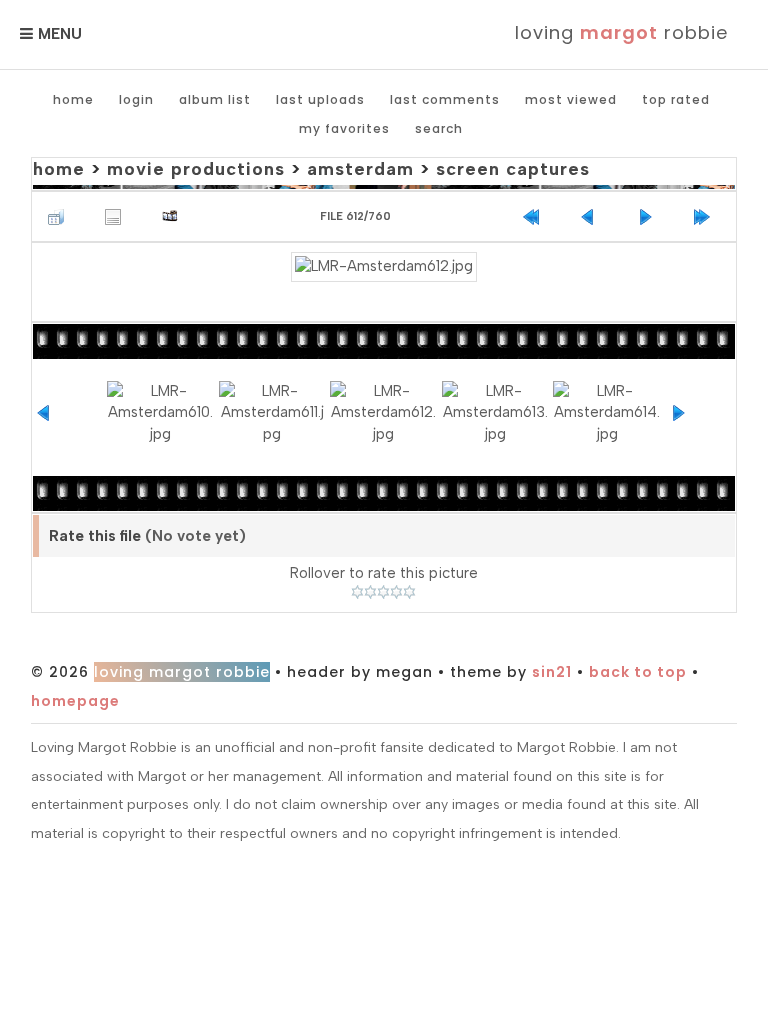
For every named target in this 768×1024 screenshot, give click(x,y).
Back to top (638, 672)
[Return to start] (536, 216)
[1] (357, 592)
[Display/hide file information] (118, 216)
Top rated (676, 99)
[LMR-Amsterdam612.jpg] (384, 267)
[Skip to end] (707, 216)
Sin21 (552, 672)
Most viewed (571, 99)
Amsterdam (360, 169)
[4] (396, 592)
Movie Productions (196, 169)
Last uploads (320, 99)
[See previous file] (593, 216)
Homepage (75, 701)
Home (73, 99)
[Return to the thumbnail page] (61, 216)
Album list (215, 99)
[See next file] (650, 216)
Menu (60, 34)
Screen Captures (513, 169)
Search (439, 128)
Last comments (445, 99)
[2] (370, 592)
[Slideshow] (175, 216)
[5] (409, 592)
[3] (383, 592)
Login (136, 99)
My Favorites (344, 128)
